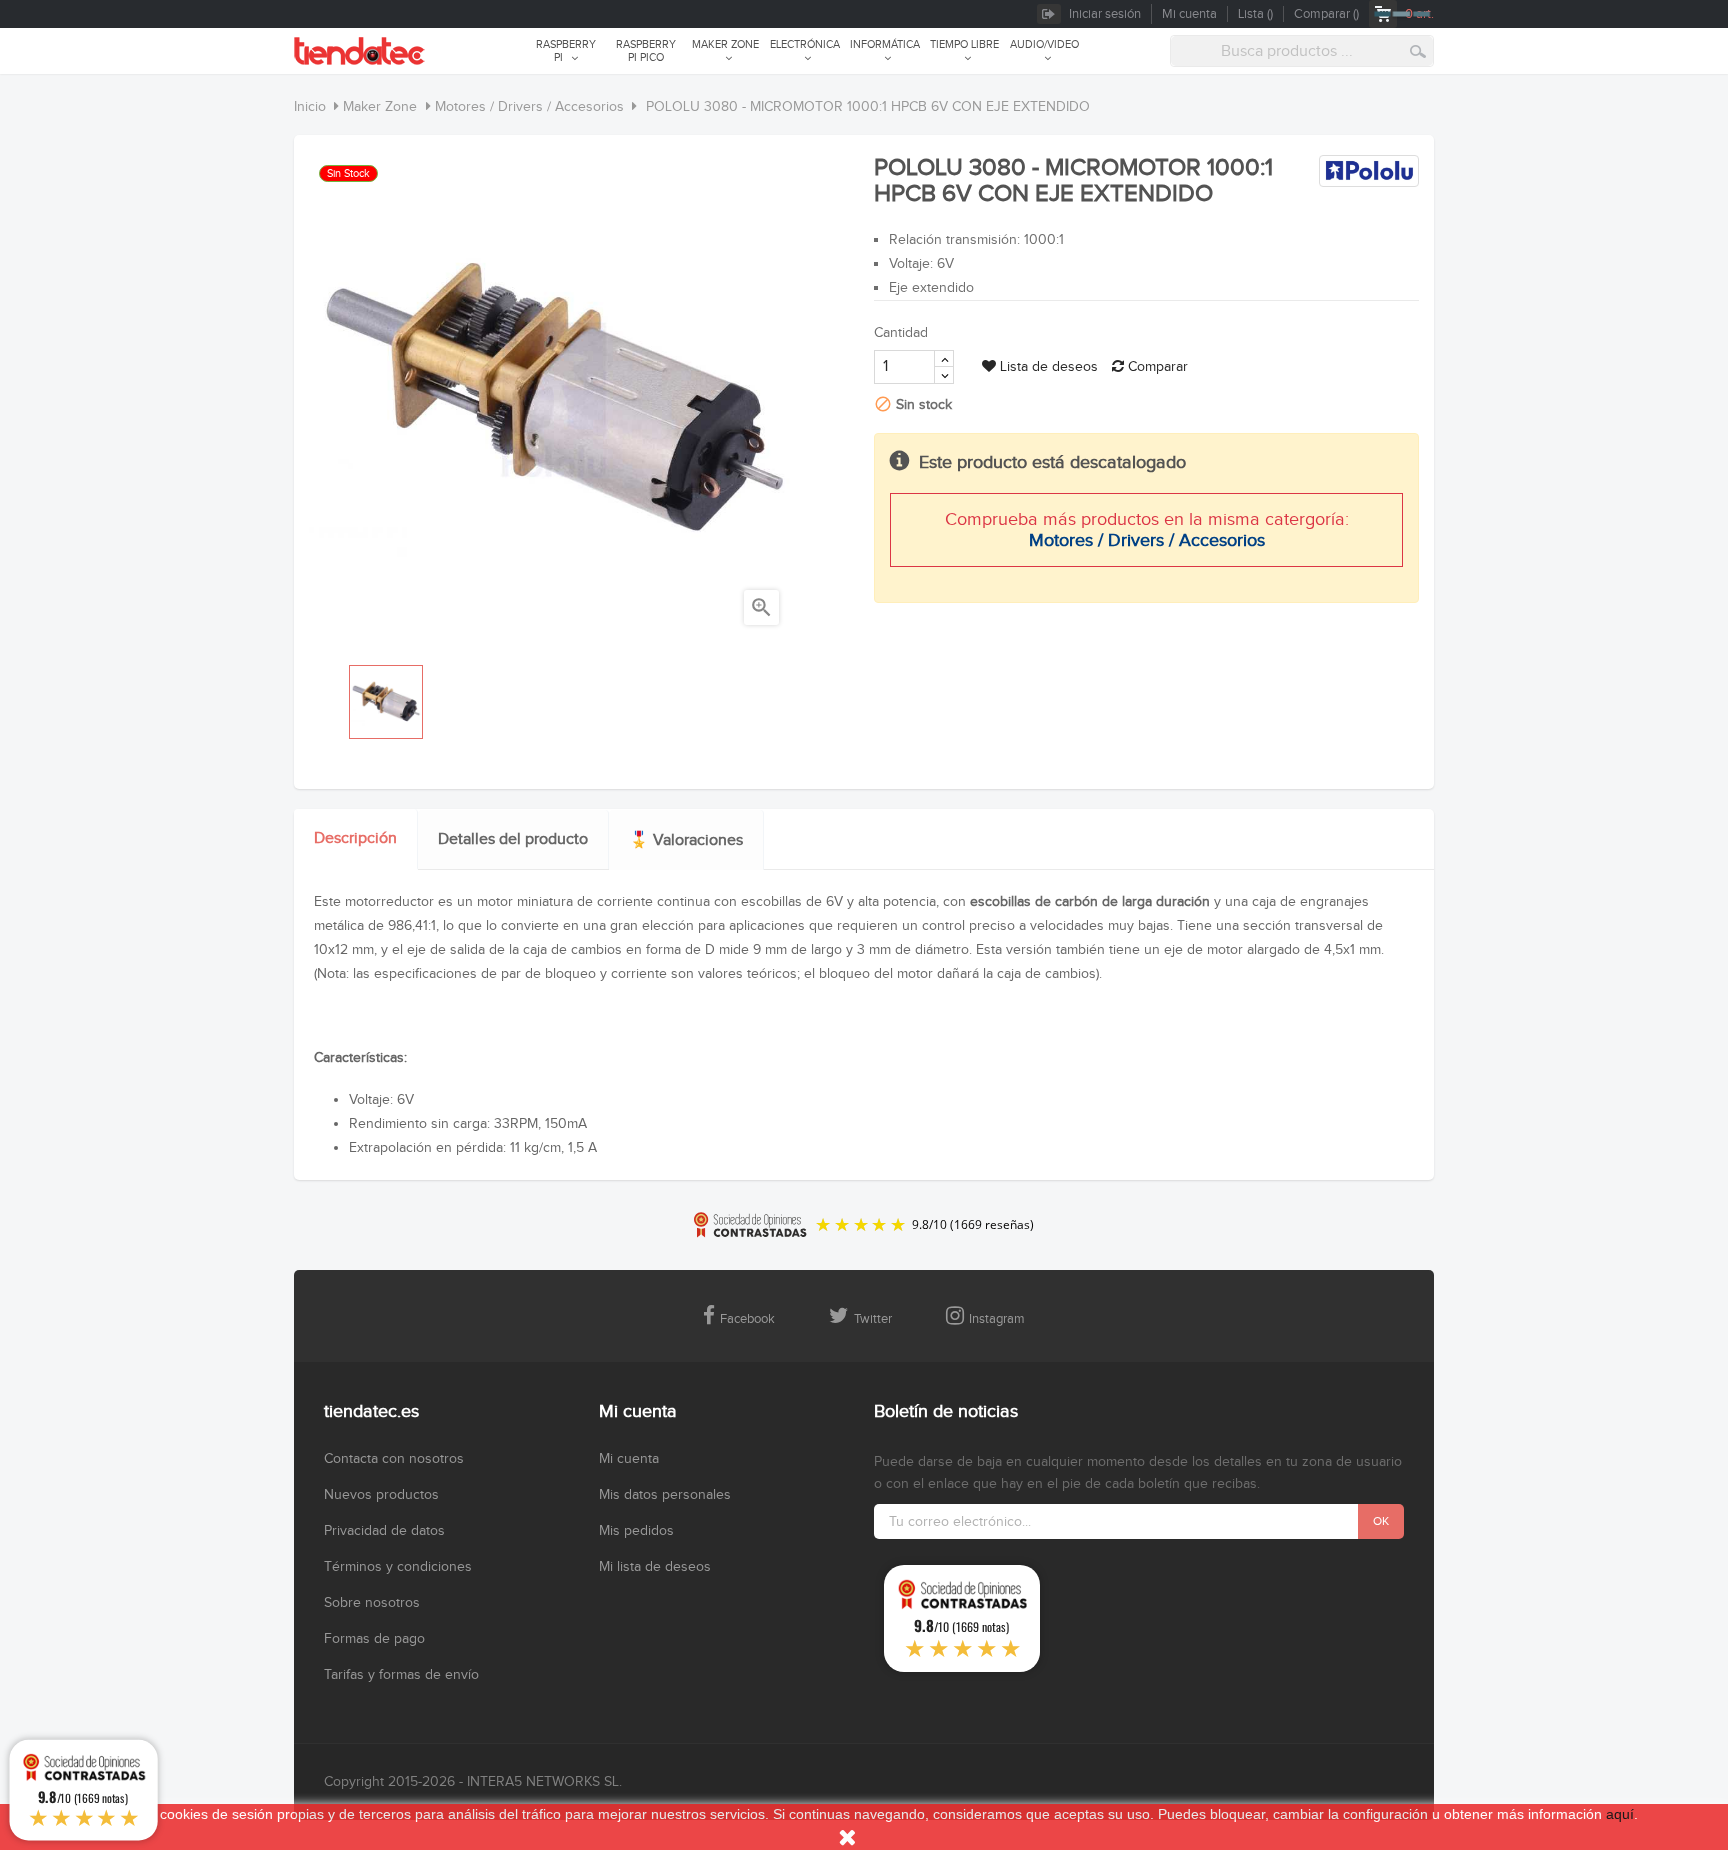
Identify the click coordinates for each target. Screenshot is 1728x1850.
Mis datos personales (665, 1495)
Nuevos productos (381, 1495)
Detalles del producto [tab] (513, 839)
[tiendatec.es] (359, 51)
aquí (1620, 1814)
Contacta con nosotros (394, 1459)
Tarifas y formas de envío (401, 1675)
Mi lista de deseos (655, 1567)
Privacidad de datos (384, 1531)
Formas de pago (374, 1639)
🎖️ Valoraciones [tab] (686, 840)
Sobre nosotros (372, 1603)
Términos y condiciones (398, 1567)
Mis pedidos (636, 1531)
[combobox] (1302, 51)
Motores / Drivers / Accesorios (1147, 540)
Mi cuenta (629, 1459)
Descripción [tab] (355, 838)
